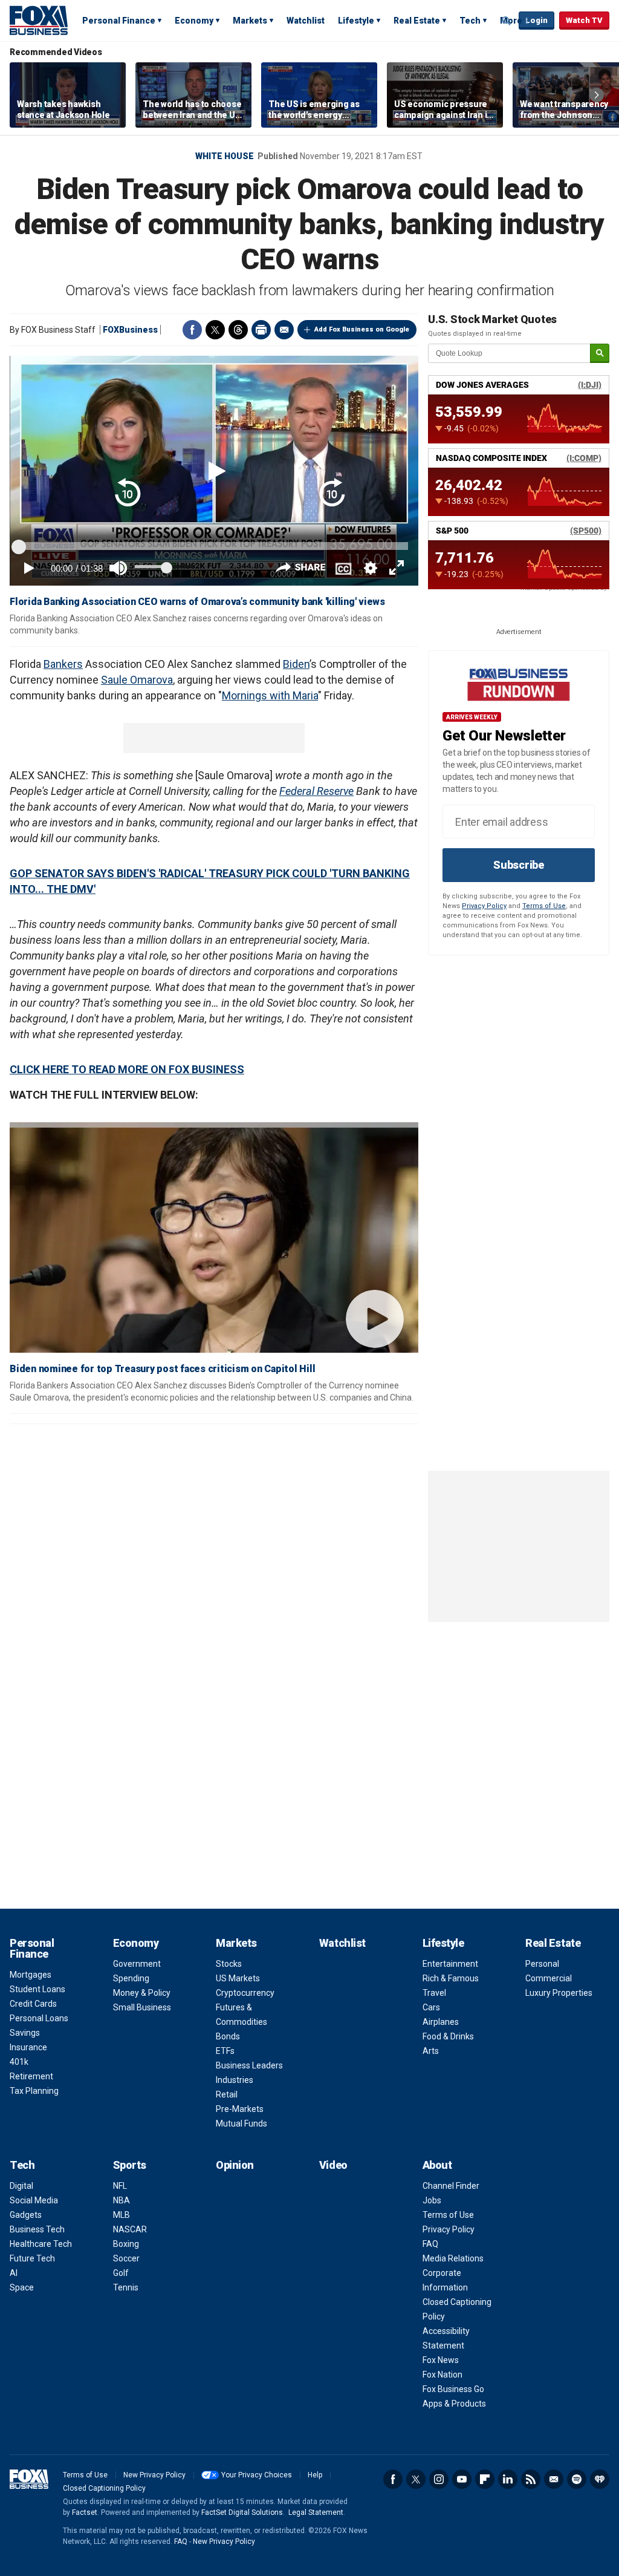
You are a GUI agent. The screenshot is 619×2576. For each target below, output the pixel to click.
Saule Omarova (137, 680)
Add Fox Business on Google (362, 329)
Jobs (432, 2200)
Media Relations (453, 2258)
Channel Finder (451, 2186)
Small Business (142, 2007)
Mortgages (31, 1975)
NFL (120, 2186)
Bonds (228, 2036)
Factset (85, 2512)
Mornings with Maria (270, 695)
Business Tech (37, 2229)
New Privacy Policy (154, 2475)
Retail (227, 2094)
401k (19, 2062)
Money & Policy (142, 1993)
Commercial (549, 1978)
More (511, 21)
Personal (542, 1964)
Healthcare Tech (41, 2244)
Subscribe (519, 865)
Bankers (63, 664)
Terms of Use (544, 906)
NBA (122, 2200)
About (437, 2165)
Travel (434, 1993)
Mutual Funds (241, 2123)
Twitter (215, 330)
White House (225, 156)
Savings (25, 2033)
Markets (250, 21)
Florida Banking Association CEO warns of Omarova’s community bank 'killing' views (197, 602)
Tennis (126, 2287)
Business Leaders (249, 2065)
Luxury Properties (559, 1993)
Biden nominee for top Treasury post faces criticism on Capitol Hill (162, 1369)
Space (22, 2287)
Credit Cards (33, 2004)
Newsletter (554, 2479)
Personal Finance (119, 21)
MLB (122, 2215)
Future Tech (32, 2258)
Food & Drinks (448, 2036)
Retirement (31, 2076)
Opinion (235, 2165)
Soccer (126, 2258)
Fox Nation (442, 2375)
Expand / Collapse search (507, 21)
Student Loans (37, 1989)
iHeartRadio (600, 2479)
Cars (431, 2007)
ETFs (225, 2051)
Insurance (28, 2047)
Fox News (441, 2360)
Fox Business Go (453, 2389)
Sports (130, 2165)
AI (14, 2273)
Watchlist (306, 21)
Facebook (192, 330)
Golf (121, 2273)
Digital (21, 2186)
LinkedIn (508, 2479)
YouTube (462, 2479)
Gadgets (26, 2215)
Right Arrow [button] (597, 95)
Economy (194, 21)
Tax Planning (34, 2091)
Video (333, 2165)
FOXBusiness (130, 330)
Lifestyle (356, 21)
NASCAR (130, 2229)
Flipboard (485, 2479)
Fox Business (39, 20)
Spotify (577, 2479)
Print (261, 330)
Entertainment (450, 1964)
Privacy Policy (484, 906)
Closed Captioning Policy (104, 2488)
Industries (235, 2080)
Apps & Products (454, 2404)
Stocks (229, 1964)
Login (536, 20)
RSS (531, 2479)
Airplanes (441, 2022)
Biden (296, 664)
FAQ (430, 2244)
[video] (214, 1242)
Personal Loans (39, 2018)
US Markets (238, 1978)
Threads (238, 330)
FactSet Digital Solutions (242, 2512)
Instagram (439, 2479)
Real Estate (417, 21)
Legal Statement (316, 2512)
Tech (470, 21)
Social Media (34, 2200)
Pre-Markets (240, 2109)
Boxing (126, 2244)
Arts (431, 2051)
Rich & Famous (451, 1978)
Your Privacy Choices (257, 2475)
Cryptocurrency (245, 1993)
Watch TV (584, 20)
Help (315, 2475)
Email (284, 330)
